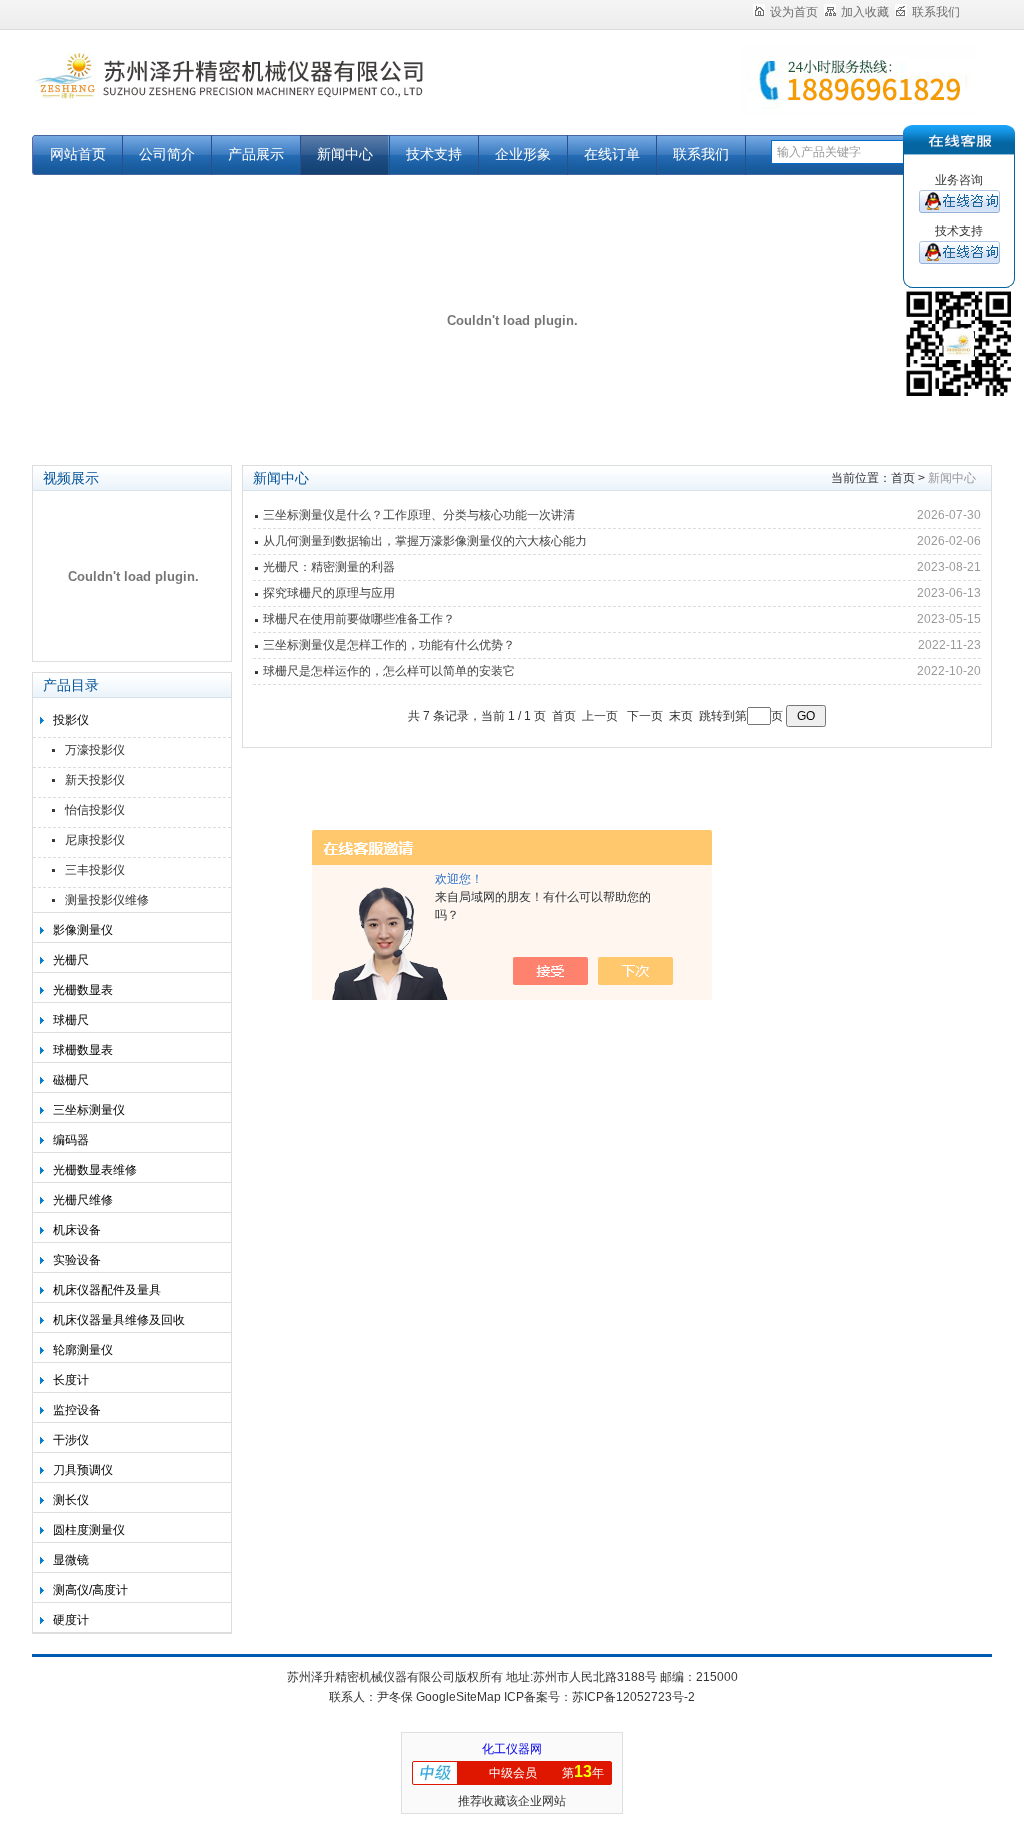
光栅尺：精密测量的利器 (329, 567)
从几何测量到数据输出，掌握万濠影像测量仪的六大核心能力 (425, 541)
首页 (903, 478)
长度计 (71, 1380)
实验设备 (77, 1260)
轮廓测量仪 (83, 1350)
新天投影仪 (95, 780)
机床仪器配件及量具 (107, 1290)
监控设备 (77, 1410)
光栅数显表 (83, 990)
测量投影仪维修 (107, 900)
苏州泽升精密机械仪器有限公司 (282, 92)
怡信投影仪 (95, 810)
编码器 (71, 1140)
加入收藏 (865, 12)
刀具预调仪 (83, 1470)
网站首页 (78, 154)
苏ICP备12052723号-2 (633, 1697)
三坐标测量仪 (89, 1110)
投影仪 (71, 720)
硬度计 (71, 1620)
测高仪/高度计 (90, 1590)
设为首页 (794, 12)
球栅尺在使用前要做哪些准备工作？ (359, 619)
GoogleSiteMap (458, 1697)
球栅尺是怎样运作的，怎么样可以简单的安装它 (389, 671)
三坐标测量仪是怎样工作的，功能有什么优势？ (389, 645)
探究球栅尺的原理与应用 (329, 593)
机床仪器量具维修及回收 (119, 1320)
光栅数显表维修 (95, 1170)
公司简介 (167, 154)
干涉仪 (71, 1440)
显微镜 (71, 1560)
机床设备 (77, 1230)
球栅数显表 (83, 1050)
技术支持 (434, 154)
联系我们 (936, 12)
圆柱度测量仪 (89, 1530)
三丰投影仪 (95, 870)
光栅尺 (71, 960)
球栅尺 (71, 1020)
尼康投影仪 (95, 840)
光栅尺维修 (83, 1200)
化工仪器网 (512, 1749)
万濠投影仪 (95, 750)
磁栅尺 (71, 1080)
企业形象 (523, 154)
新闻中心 (345, 154)
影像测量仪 (83, 930)
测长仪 (71, 1500)
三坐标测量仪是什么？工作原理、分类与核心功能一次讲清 (419, 515)
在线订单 (612, 154)
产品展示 (256, 154)
